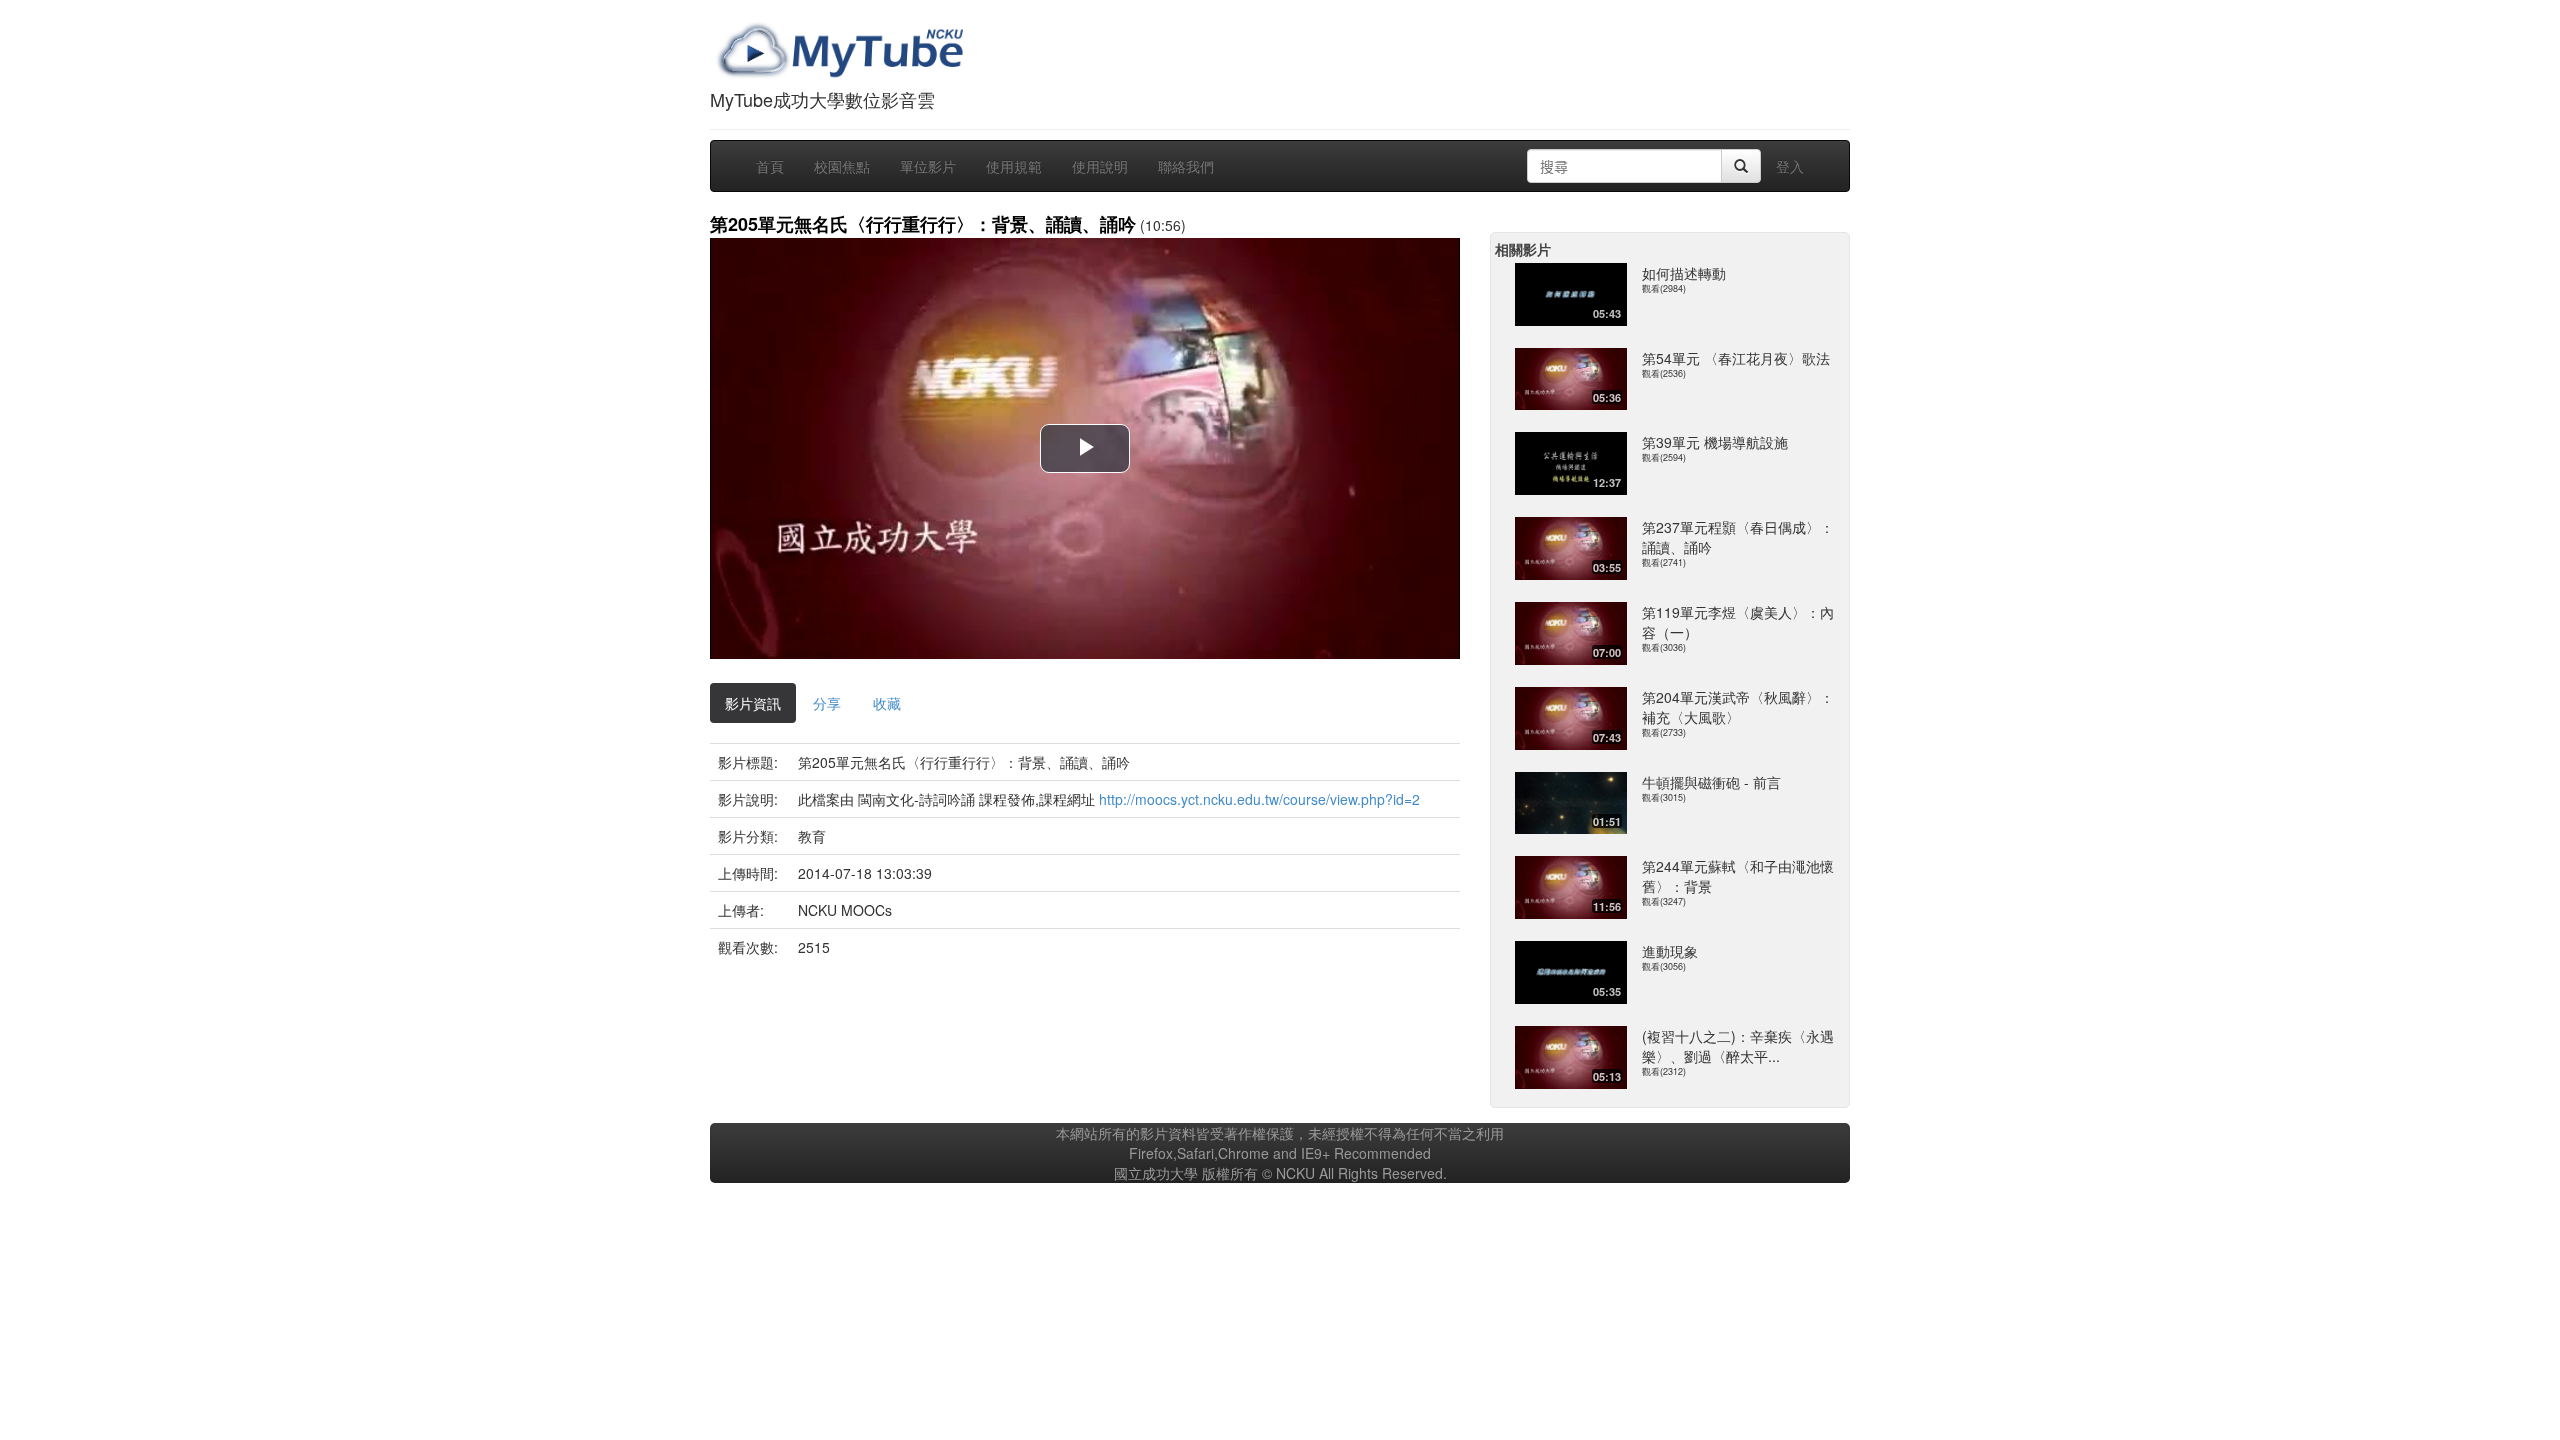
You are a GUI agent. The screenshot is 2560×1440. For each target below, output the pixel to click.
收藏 (887, 703)
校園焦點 (842, 166)
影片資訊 (753, 703)
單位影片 (928, 166)
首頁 (770, 166)
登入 (1790, 166)
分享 (827, 703)
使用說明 (1100, 166)
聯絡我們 (1186, 166)
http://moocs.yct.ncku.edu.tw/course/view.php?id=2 (1259, 799)
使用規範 (1014, 166)
